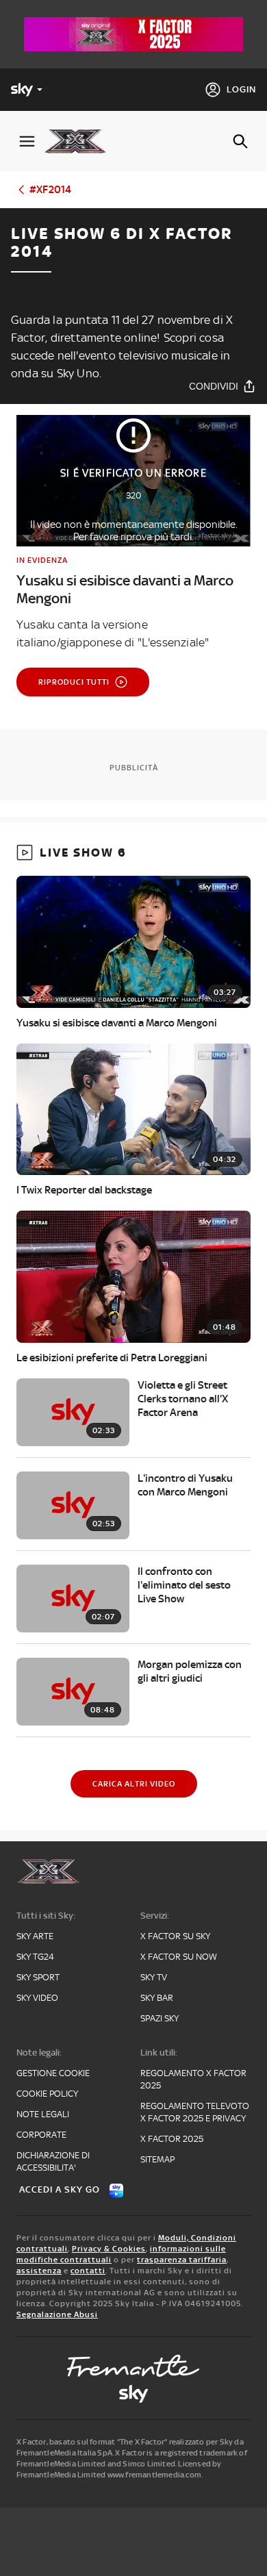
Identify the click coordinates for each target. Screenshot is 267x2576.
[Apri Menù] (27, 141)
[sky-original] (133, 2394)
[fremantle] (133, 2366)
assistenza (39, 2271)
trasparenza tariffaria (182, 2260)
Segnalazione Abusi (57, 2314)
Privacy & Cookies (109, 2249)
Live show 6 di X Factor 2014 (122, 243)
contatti (88, 2271)
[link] (133, 581)
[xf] (80, 141)
